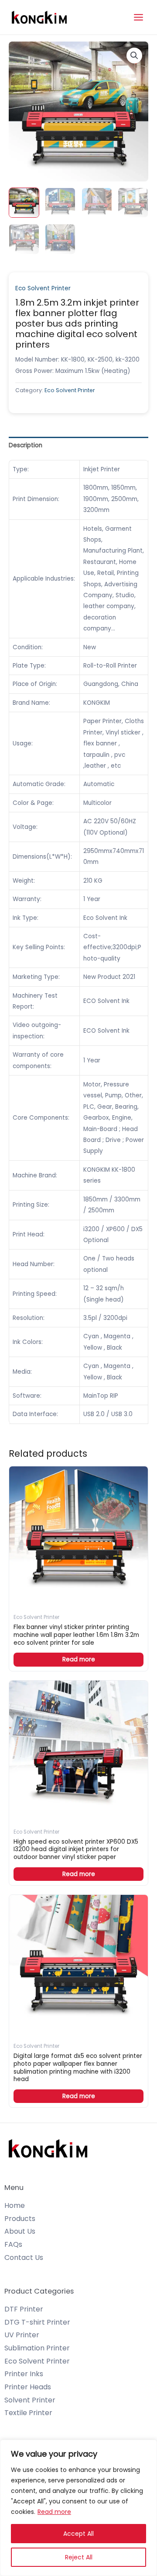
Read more (54, 2512)
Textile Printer (28, 2413)
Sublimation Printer (37, 2348)
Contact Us (24, 2257)
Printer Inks (24, 2374)
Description (26, 445)
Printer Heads (28, 2387)
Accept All (78, 2534)
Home (15, 2205)
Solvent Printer (30, 2400)
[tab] (78, 445)
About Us (20, 2231)
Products (20, 2219)
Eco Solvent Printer (43, 288)
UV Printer (22, 2335)
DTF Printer (24, 2309)
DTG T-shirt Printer (37, 2322)
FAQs (13, 2244)
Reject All (79, 2557)
